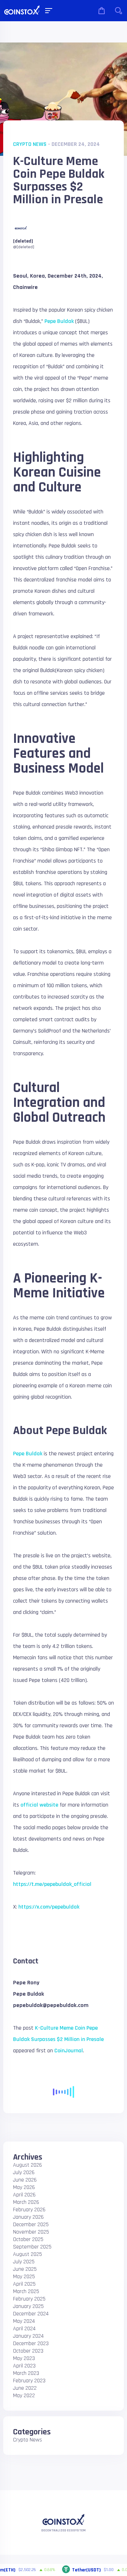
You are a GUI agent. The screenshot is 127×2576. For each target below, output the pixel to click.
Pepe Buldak (59, 321)
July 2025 (24, 2262)
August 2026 (28, 2165)
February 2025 (29, 2299)
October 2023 (28, 2351)
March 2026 (26, 2202)
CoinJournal (69, 2051)
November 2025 (31, 2232)
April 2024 (24, 2329)
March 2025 (26, 2291)
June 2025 (25, 2269)
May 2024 (24, 2321)
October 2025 (28, 2239)
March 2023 (26, 2373)
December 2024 (31, 2314)
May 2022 (24, 2396)
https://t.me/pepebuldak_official (52, 1884)
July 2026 (24, 2173)
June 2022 (25, 2388)
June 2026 (25, 2180)
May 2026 (24, 2187)
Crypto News (30, 144)
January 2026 (28, 2217)
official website (39, 1805)
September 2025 (32, 2247)
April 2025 (24, 2284)
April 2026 (24, 2195)
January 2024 (28, 2336)
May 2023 (24, 2358)
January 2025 (28, 2306)
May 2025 (24, 2277)
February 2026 (29, 2210)
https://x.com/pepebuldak (49, 1907)
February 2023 (29, 2381)
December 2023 (31, 2344)
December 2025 (31, 2225)
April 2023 (24, 2366)
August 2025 (28, 2254)
